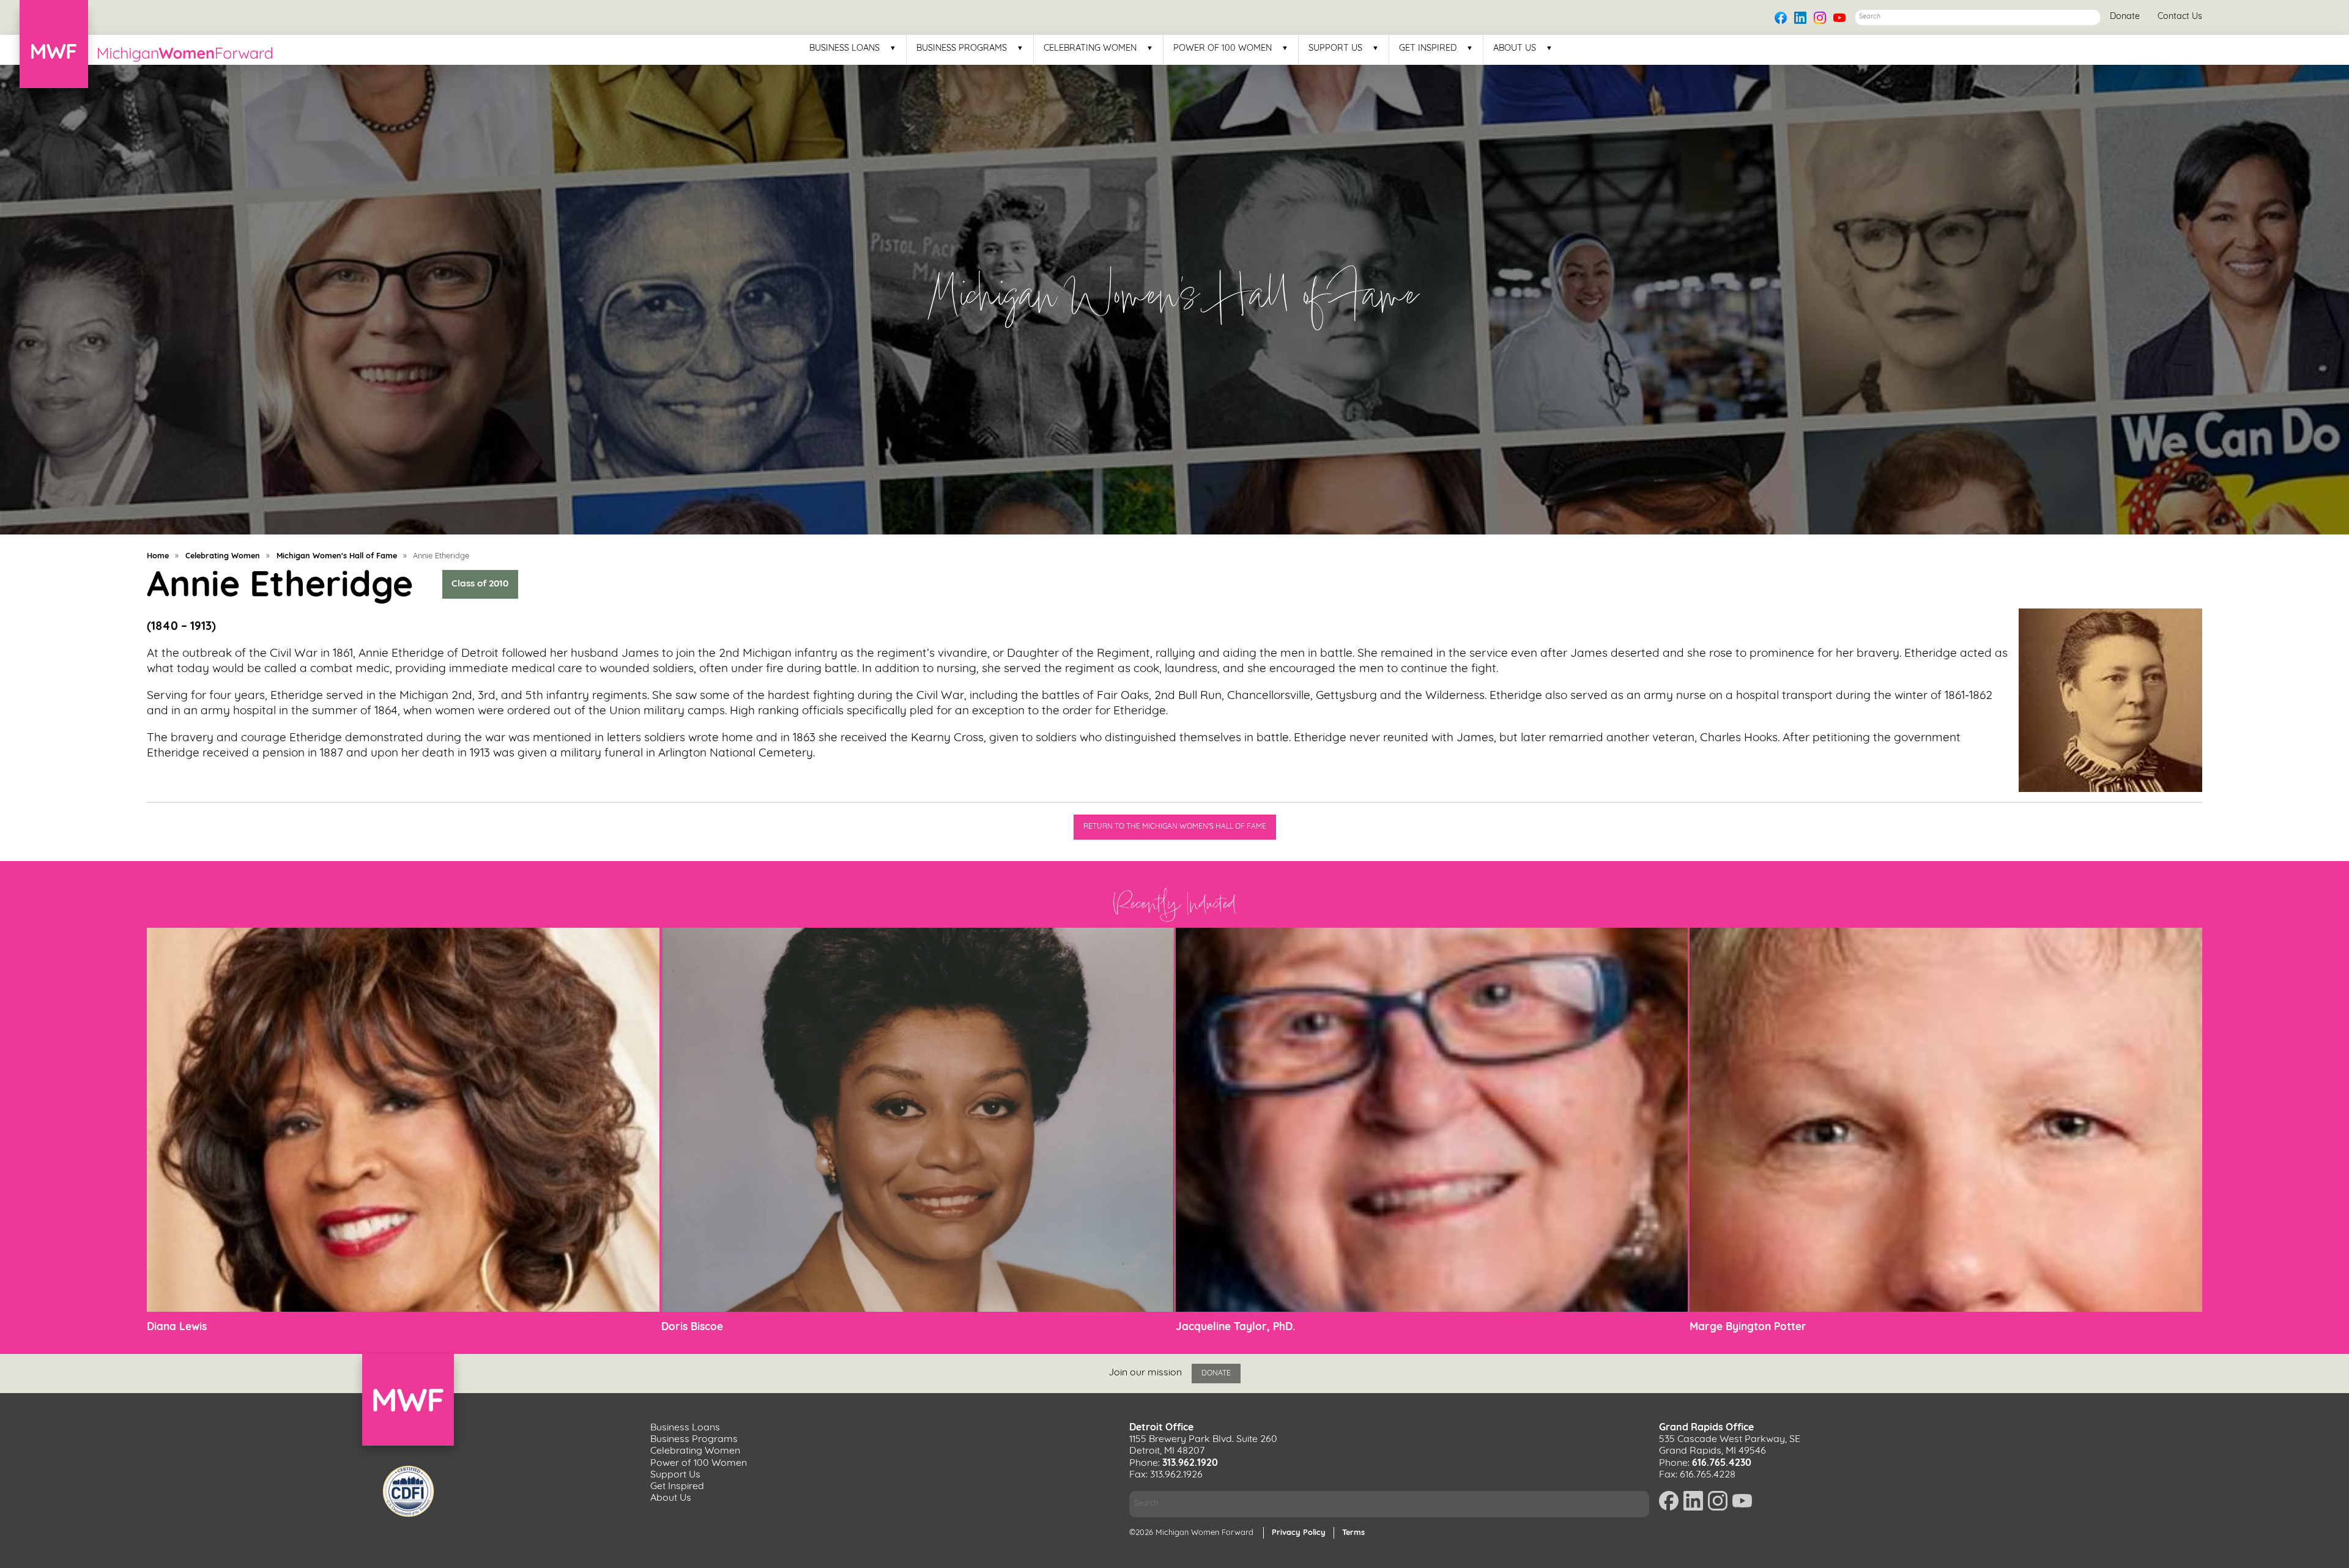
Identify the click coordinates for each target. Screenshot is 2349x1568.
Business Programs (962, 49)
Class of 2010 (480, 585)
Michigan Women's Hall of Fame (337, 556)
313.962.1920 (1190, 1463)
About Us (1515, 49)
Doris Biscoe (692, 1327)
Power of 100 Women (1223, 49)
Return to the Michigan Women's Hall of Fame (1175, 827)
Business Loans (844, 49)
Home (158, 556)
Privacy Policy (1299, 1533)
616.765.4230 (1722, 1463)
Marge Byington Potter (1748, 1327)
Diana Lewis (177, 1327)
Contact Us (2180, 17)
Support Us (1335, 49)
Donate (2125, 17)
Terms (1353, 1533)
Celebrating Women (1090, 49)
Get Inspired (1428, 49)
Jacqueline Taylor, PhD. (1235, 1327)
